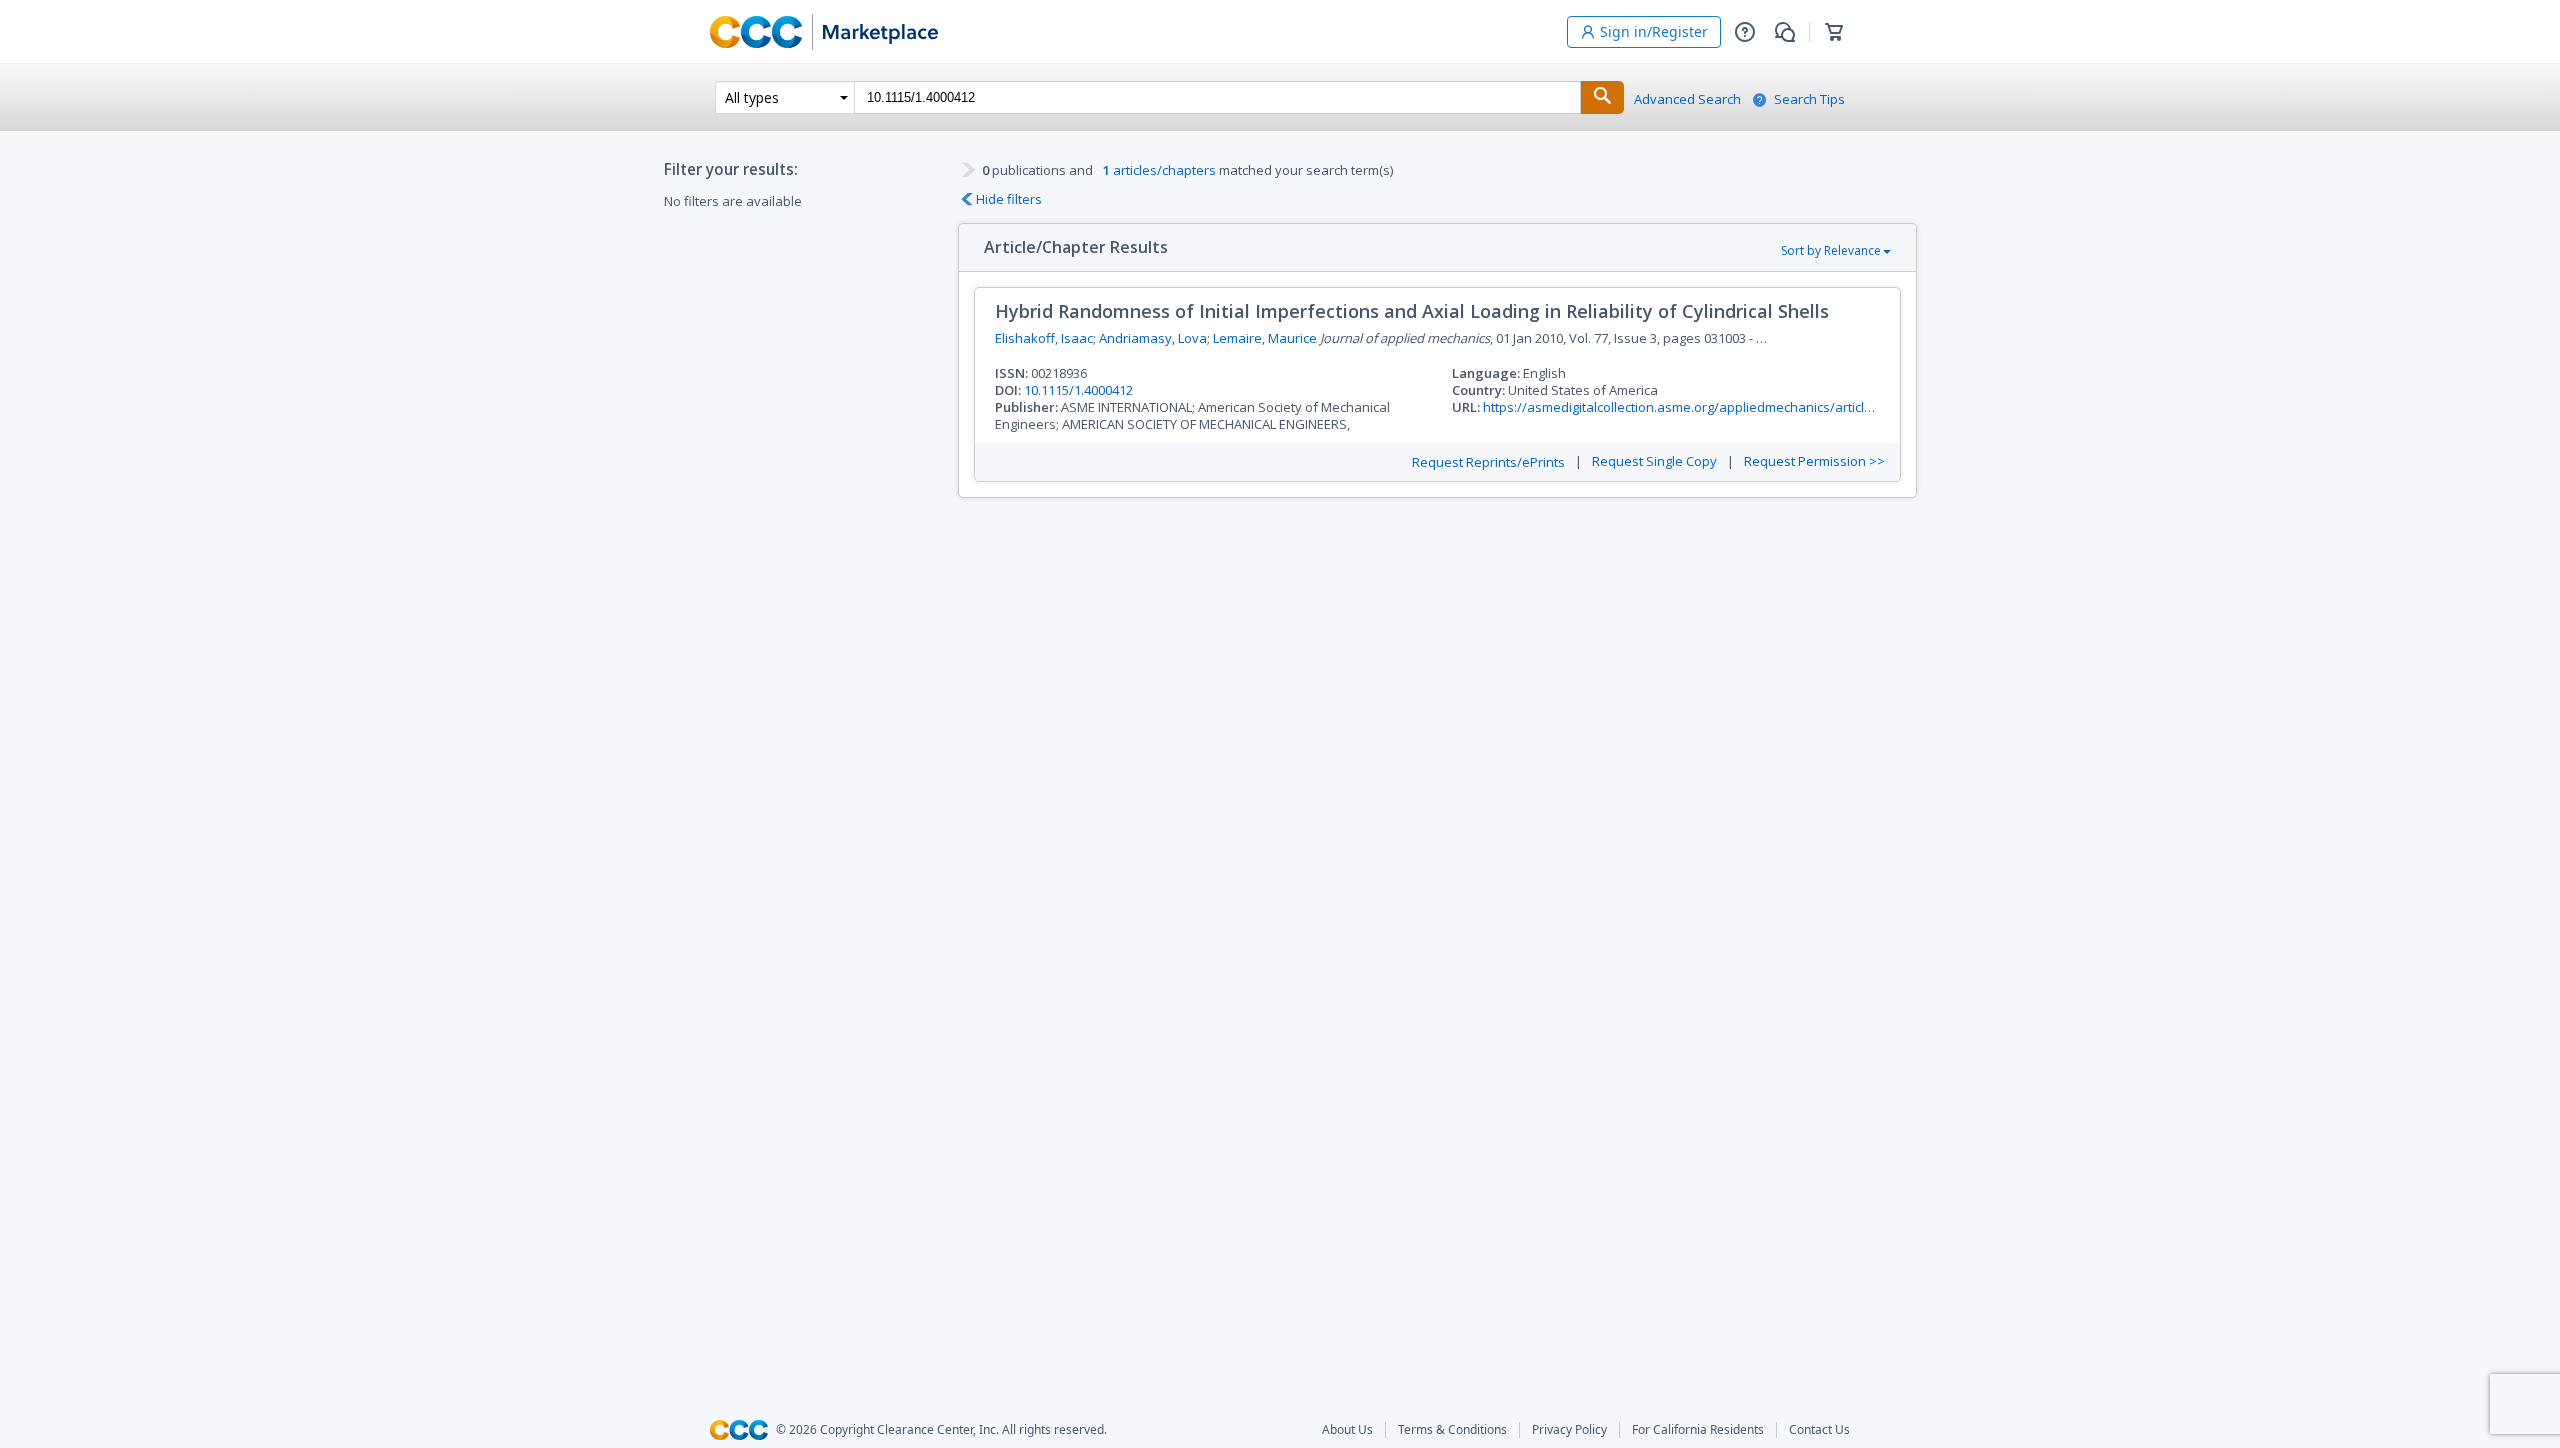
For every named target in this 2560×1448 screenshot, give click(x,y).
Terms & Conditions (1452, 1430)
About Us (1347, 1430)
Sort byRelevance (1831, 250)
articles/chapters (1159, 170)
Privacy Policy (1569, 1430)
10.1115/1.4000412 (1078, 390)
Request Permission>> (1814, 461)
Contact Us (1819, 1430)
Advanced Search (1687, 99)
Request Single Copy (1654, 461)
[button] (1745, 32)
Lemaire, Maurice (1265, 338)
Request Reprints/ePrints (1488, 462)
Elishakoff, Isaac (1044, 338)
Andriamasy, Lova (1153, 338)
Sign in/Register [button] (1654, 31)
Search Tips (1809, 99)
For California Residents (1698, 1430)
